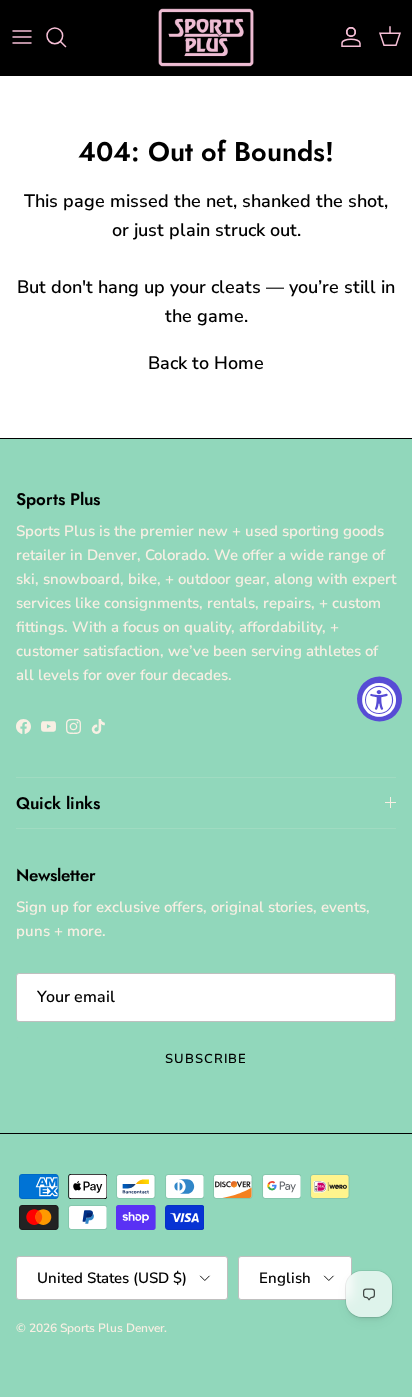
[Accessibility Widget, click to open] (379, 698)
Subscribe (206, 1059)
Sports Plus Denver (112, 1328)
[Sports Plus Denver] (206, 37)
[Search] (66, 37)
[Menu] (22, 37)
